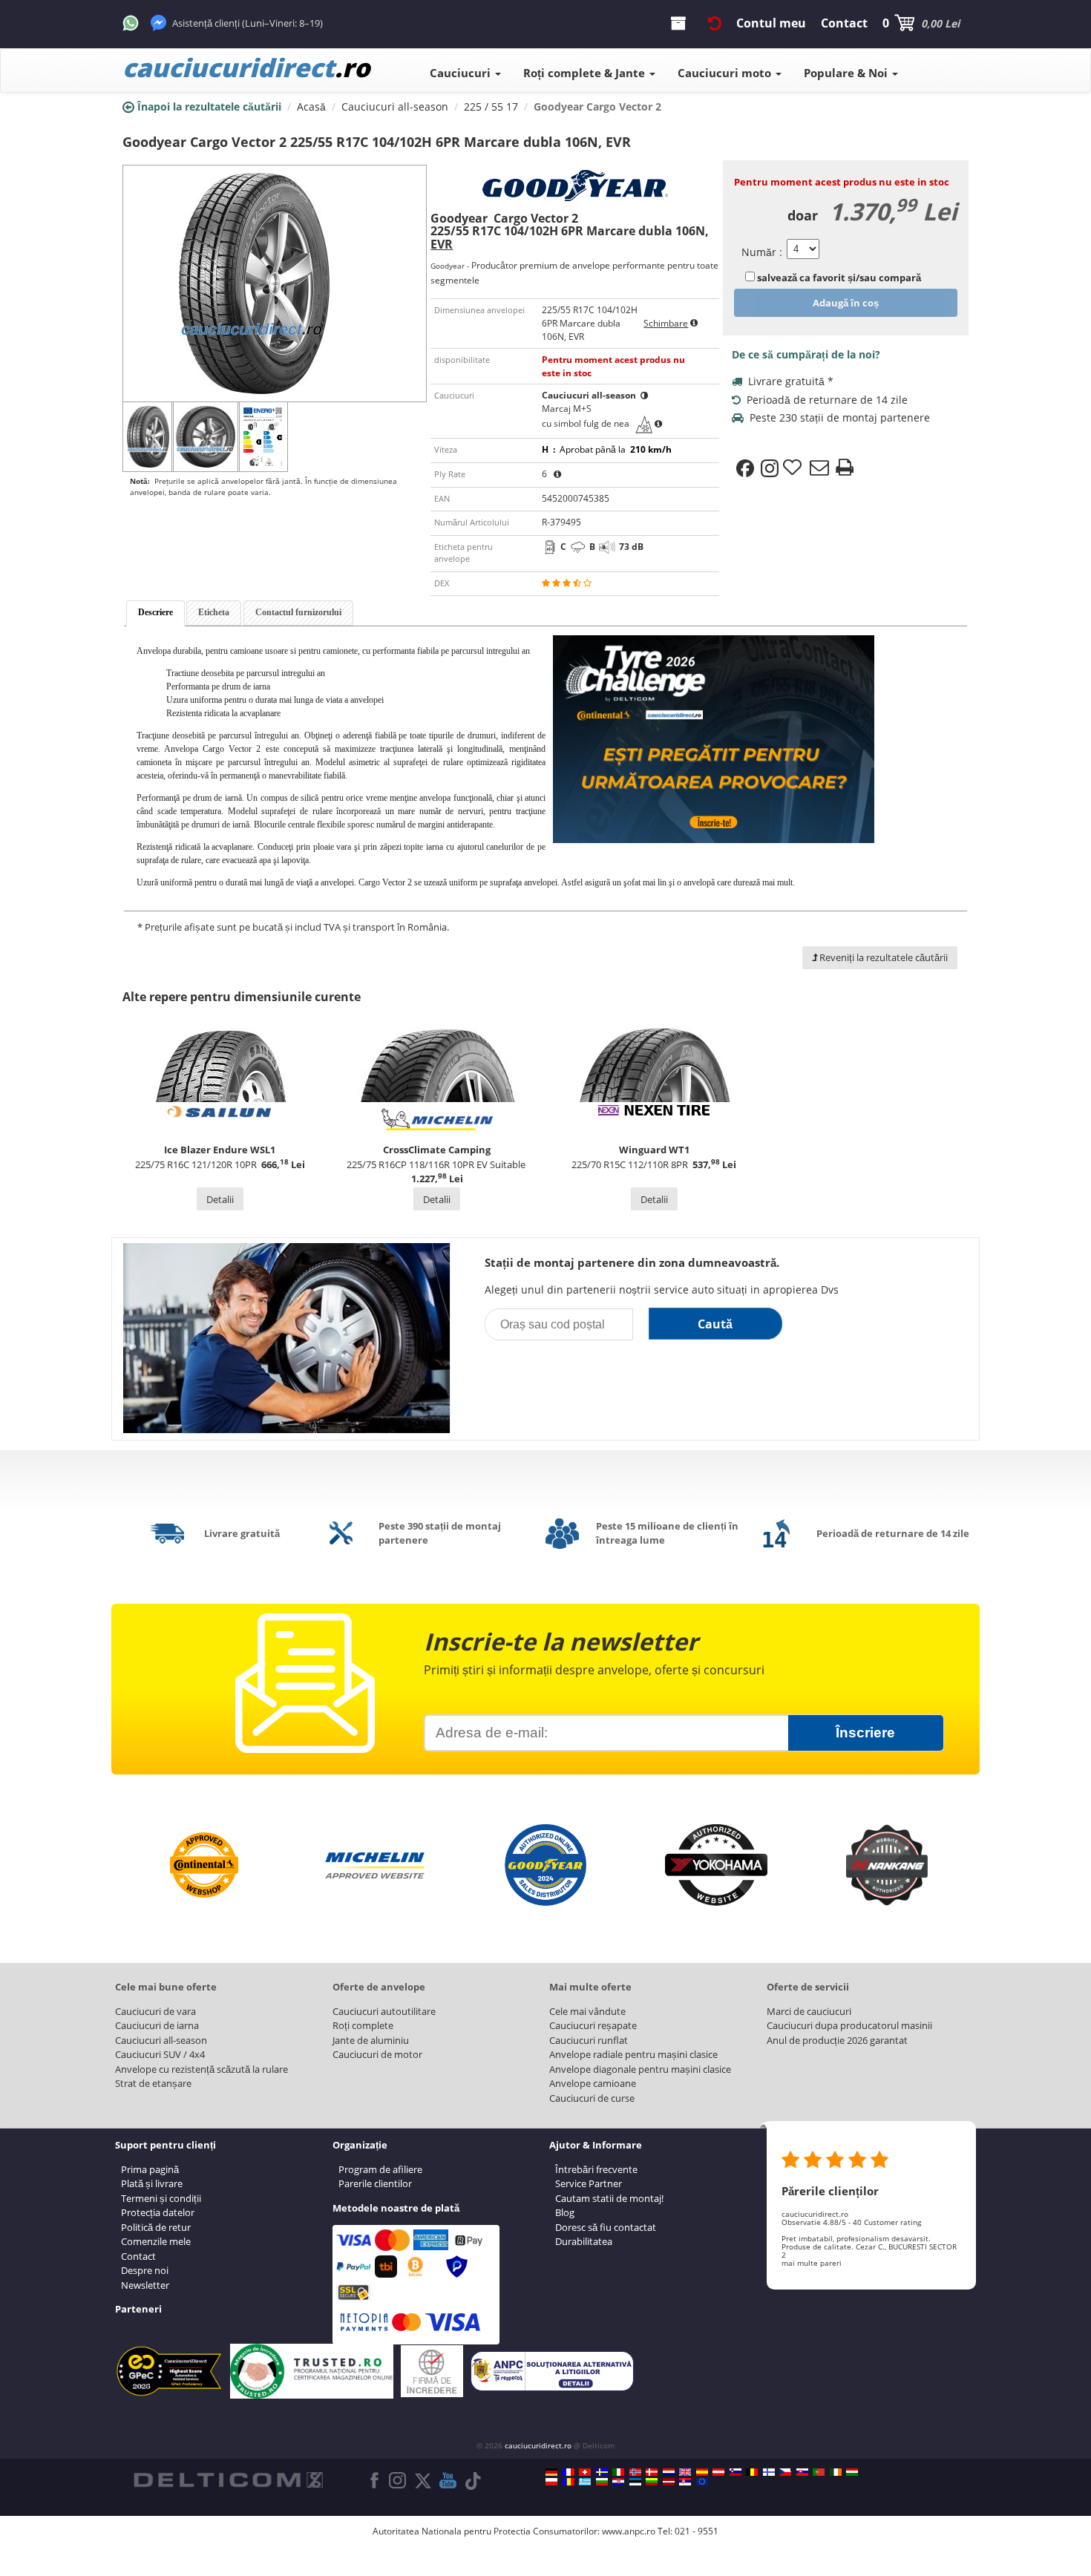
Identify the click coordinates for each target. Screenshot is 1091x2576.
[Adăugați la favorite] (794, 468)
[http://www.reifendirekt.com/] (702, 2482)
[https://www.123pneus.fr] (569, 2472)
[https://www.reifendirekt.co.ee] (635, 2482)
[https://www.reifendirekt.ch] (585, 2472)
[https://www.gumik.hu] (852, 2472)
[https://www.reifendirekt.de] (551, 2472)
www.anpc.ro (629, 2531)
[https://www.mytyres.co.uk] (685, 2472)
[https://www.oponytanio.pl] (551, 2482)
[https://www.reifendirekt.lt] (652, 2482)
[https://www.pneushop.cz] (785, 2472)
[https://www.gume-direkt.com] (735, 2472)
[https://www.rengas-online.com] (769, 2472)
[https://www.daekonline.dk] (652, 2472)
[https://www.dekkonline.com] (635, 2472)
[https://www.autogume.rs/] (685, 2482)
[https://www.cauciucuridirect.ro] (569, 2482)
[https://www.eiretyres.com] (836, 2472)
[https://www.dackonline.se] (602, 2472)
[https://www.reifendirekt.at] (718, 2472)
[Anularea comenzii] (715, 23)
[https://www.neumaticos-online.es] (702, 2472)
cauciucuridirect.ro (538, 2445)
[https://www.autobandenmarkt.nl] (669, 2472)
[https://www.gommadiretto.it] (618, 2472)
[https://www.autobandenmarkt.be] (752, 2472)
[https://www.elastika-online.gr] (585, 2482)
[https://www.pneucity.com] (819, 2472)
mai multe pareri (812, 2263)
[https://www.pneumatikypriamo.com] (802, 2472)
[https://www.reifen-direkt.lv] (669, 2482)
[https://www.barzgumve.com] (602, 2482)
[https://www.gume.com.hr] (618, 2482)
